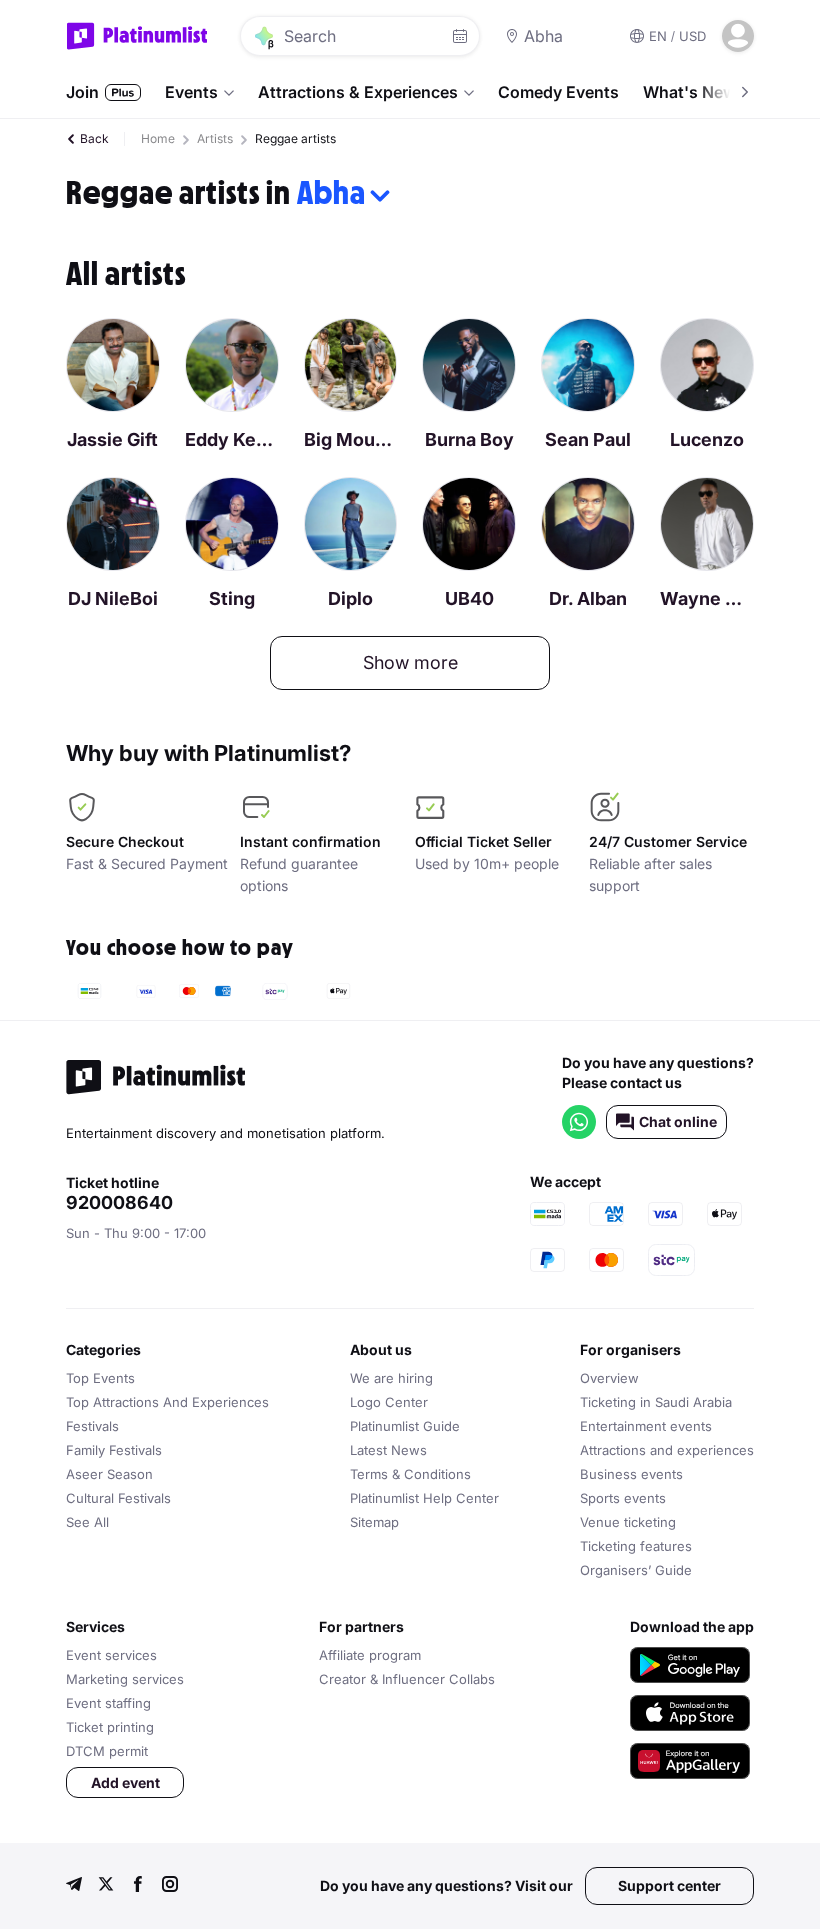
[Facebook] (138, 1886)
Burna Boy (469, 439)
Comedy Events (558, 92)
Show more (410, 662)
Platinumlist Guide (405, 1426)
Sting (232, 598)
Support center (669, 1885)
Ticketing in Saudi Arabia (656, 1402)
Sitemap (374, 1522)
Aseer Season (109, 1474)
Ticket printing (110, 1727)
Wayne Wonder (707, 598)
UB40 (469, 598)
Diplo (350, 598)
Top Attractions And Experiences (167, 1402)
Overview (609, 1378)
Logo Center (389, 1402)
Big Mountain (351, 439)
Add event (125, 1782)
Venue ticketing (628, 1522)
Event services (111, 1655)
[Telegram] (74, 1886)
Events (191, 92)
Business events (631, 1474)
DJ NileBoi (113, 598)
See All (87, 1522)
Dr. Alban (588, 598)
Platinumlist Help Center (424, 1498)
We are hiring (391, 1378)
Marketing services (125, 1679)
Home (158, 138)
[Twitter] (106, 1886)
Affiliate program (370, 1655)
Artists (215, 138)
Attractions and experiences (667, 1450)
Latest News (388, 1450)
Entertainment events (646, 1426)
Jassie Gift (112, 439)
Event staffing (108, 1703)
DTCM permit (107, 1751)
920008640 (119, 1203)
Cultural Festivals (118, 1498)
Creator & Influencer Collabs (407, 1679)
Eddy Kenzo (232, 439)
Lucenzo (707, 439)
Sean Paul (588, 439)
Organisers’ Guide (636, 1570)
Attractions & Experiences (358, 92)
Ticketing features (636, 1546)
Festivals (92, 1426)
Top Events (100, 1378)
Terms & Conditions (410, 1474)
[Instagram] (170, 1886)
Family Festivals (114, 1450)
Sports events (623, 1498)
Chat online (678, 1121)
